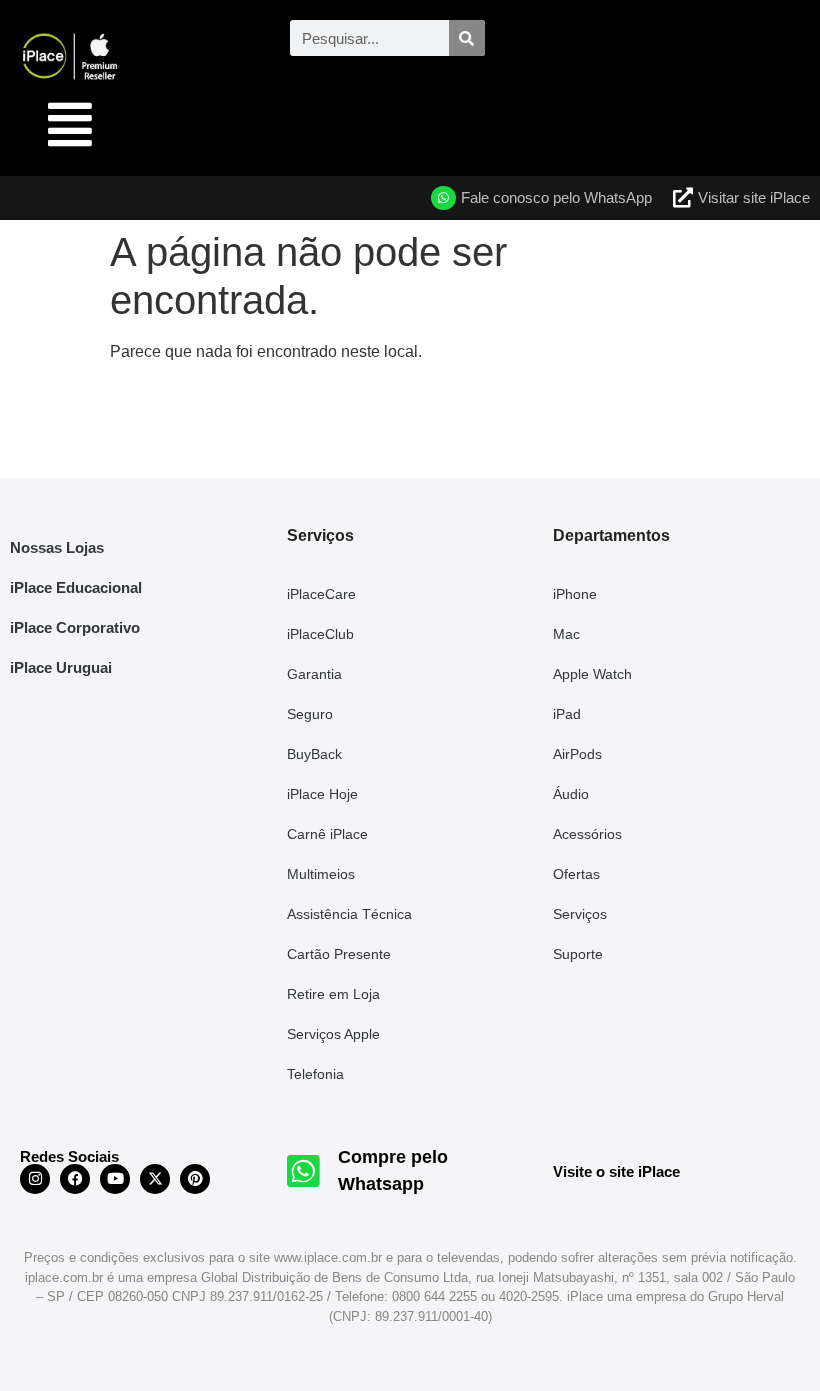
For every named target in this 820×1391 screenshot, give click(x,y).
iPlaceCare (321, 594)
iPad (567, 714)
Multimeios (321, 874)
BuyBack (314, 754)
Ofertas (576, 874)
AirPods (577, 754)
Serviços (580, 914)
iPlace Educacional (76, 587)
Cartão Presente (339, 954)
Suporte (578, 954)
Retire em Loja (333, 994)
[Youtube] (115, 1179)
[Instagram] (35, 1179)
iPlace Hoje (322, 794)
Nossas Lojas (57, 547)
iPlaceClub (320, 634)
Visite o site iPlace (616, 1171)
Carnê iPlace (327, 834)
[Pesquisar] (467, 38)
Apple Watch (592, 674)
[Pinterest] (195, 1179)
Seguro (310, 714)
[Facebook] (75, 1179)
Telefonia (315, 1074)
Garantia (314, 674)
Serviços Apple (333, 1034)
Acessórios (587, 834)
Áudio (571, 794)
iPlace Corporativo (75, 627)
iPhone (575, 594)
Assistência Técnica (349, 914)
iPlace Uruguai (61, 667)
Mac (566, 634)
